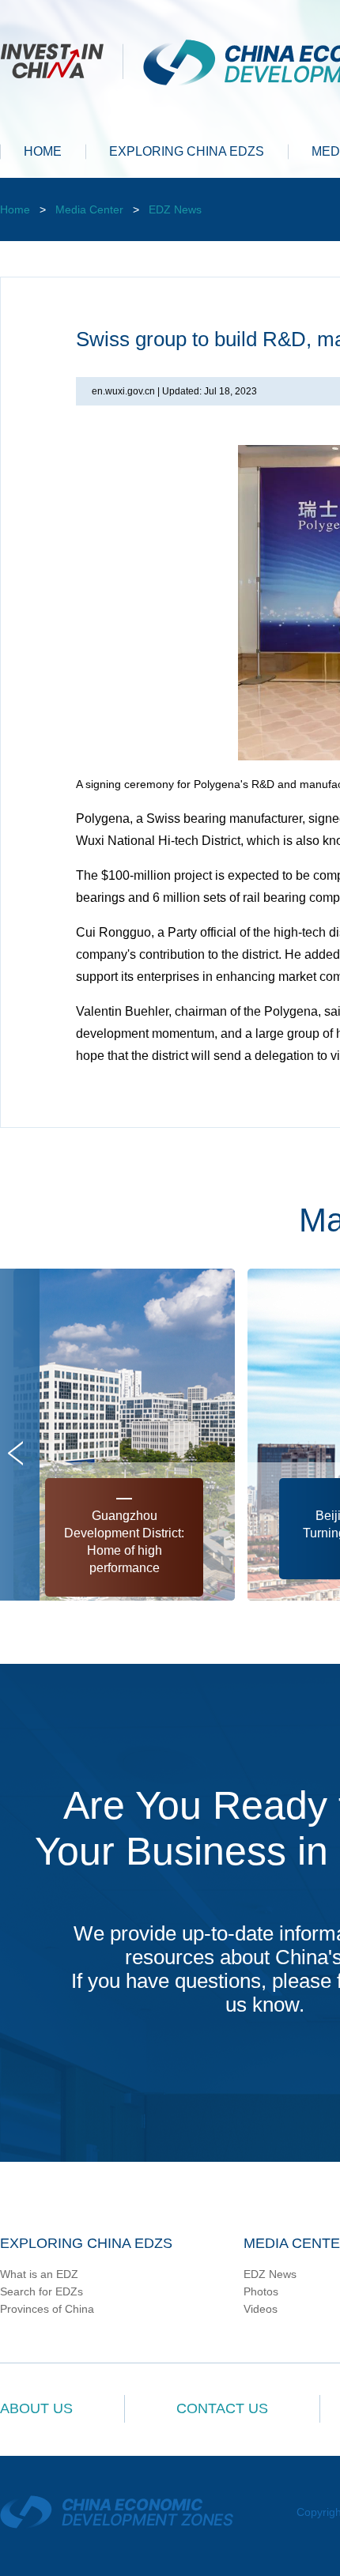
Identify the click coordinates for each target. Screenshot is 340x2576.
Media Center (89, 209)
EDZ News (175, 209)
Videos (261, 2309)
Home (15, 209)
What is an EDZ (39, 2274)
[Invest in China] (62, 59)
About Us (36, 2408)
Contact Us (222, 2408)
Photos (261, 2291)
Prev (15, 1453)
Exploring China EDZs (86, 2243)
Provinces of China (47, 2309)
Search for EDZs (42, 2291)
